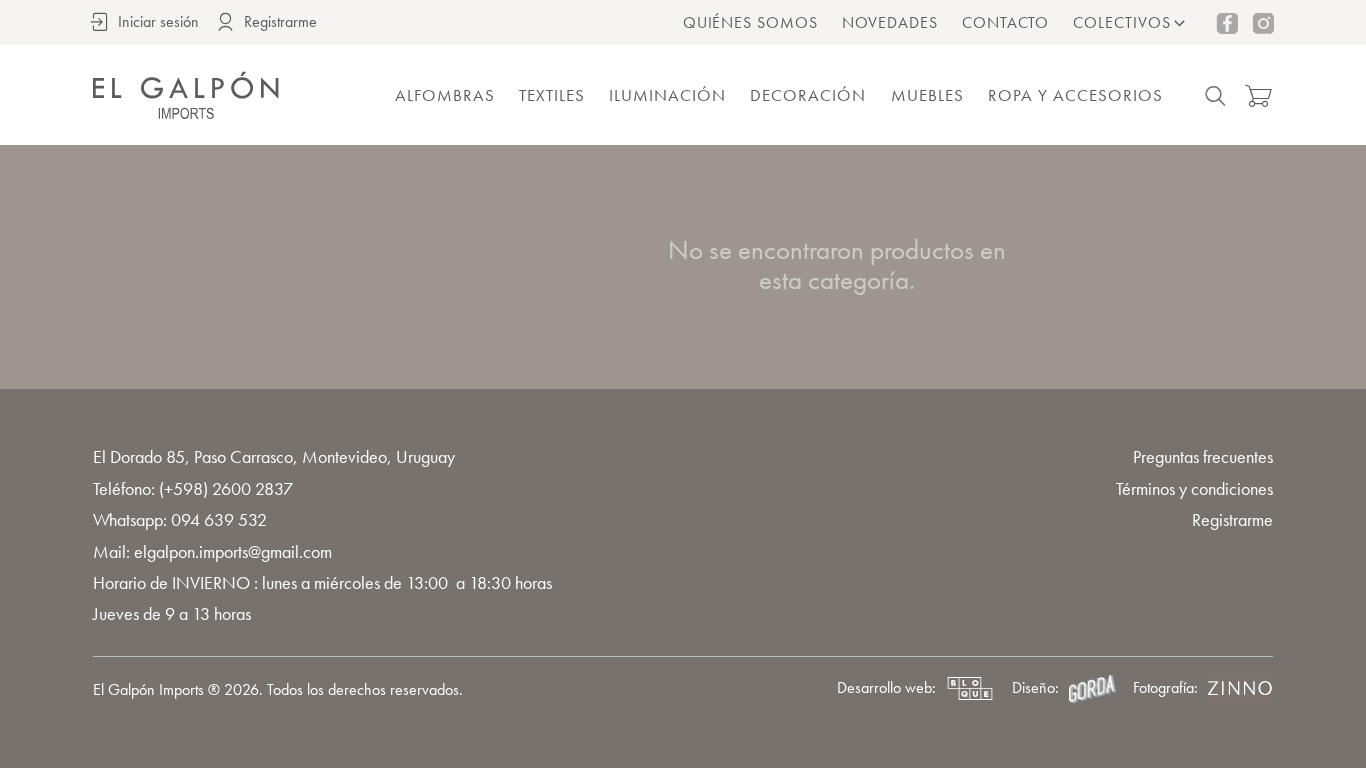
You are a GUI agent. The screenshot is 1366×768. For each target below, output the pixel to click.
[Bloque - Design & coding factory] (970, 688)
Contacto (1006, 22)
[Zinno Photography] (1240, 689)
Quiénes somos (750, 22)
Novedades (890, 22)
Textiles (552, 95)
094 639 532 (219, 519)
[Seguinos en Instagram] (1263, 23)
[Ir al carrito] (1258, 96)
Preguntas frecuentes (1203, 456)
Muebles (927, 95)
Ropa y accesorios (1075, 95)
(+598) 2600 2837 (226, 488)
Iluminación (667, 95)
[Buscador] (1215, 96)
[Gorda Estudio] (1092, 689)
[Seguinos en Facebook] (1227, 23)
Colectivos (1122, 22)
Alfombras (445, 95)
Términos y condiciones (1194, 488)
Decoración (808, 95)
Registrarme (1232, 519)
